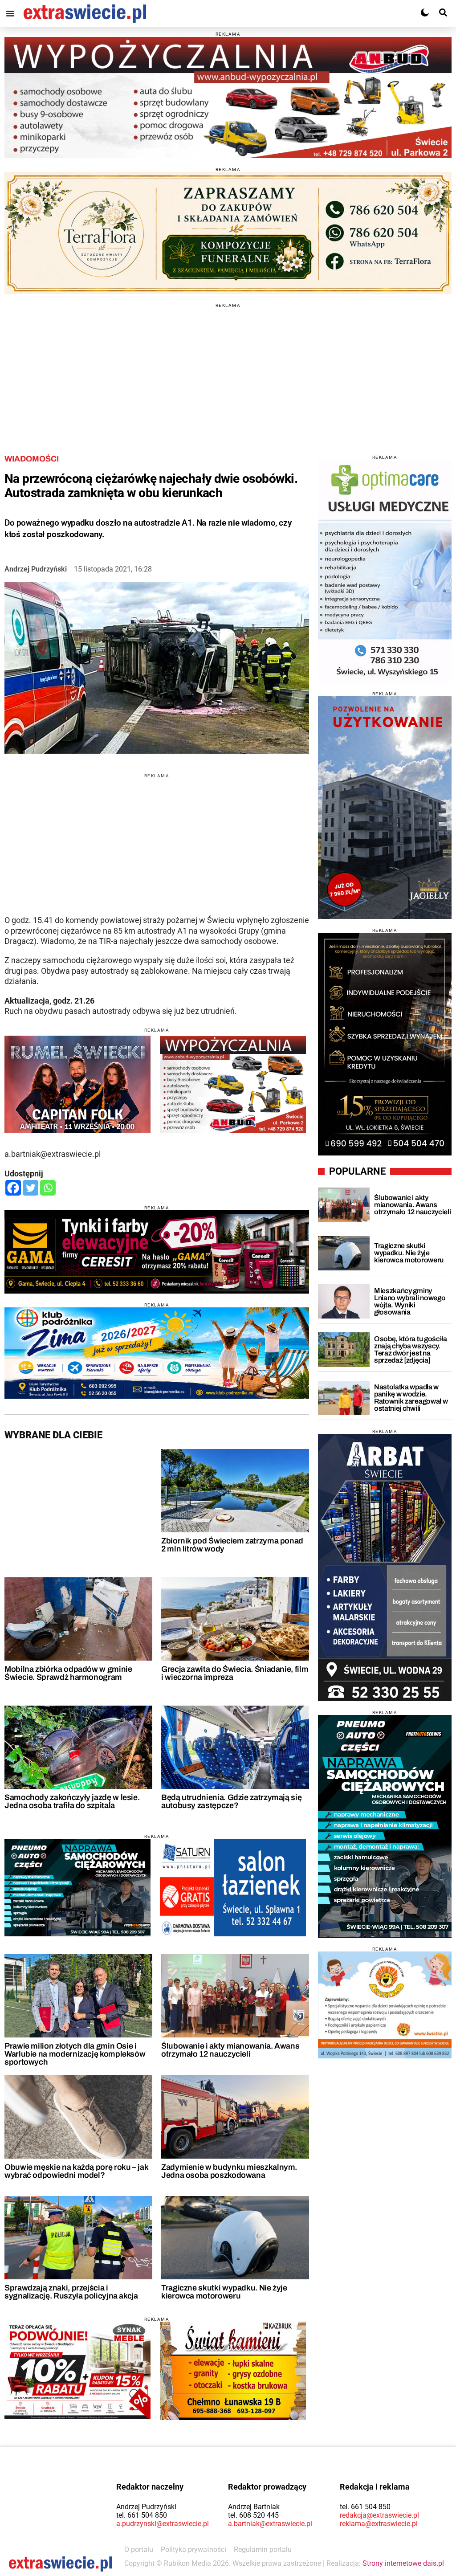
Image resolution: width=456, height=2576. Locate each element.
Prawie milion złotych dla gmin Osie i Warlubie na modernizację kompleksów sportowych (75, 2054)
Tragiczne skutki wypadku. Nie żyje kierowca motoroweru (224, 2292)
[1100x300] (228, 233)
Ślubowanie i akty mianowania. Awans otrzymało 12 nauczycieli (230, 2050)
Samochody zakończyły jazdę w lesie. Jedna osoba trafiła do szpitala (72, 1801)
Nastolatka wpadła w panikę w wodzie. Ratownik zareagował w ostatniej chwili (411, 1398)
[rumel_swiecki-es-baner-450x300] (77, 1084)
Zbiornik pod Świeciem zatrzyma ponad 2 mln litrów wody (232, 1545)
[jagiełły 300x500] (385, 808)
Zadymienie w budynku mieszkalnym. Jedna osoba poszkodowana (229, 2171)
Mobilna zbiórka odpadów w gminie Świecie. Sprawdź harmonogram (68, 1673)
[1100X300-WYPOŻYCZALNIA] (228, 98)
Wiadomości (32, 459)
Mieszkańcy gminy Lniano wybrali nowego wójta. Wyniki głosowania (410, 1301)
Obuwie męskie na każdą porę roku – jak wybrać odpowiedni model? (76, 2171)
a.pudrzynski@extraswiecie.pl (163, 2524)
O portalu (139, 2549)
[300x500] (385, 1826)
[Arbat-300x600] (385, 1568)
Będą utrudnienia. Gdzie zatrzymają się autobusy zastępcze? (231, 1801)
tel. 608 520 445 (253, 2515)
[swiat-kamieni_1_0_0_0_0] (233, 2371)
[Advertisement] (228, 370)
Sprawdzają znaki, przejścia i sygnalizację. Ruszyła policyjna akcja (71, 2292)
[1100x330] (157, 1353)
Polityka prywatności (193, 2549)
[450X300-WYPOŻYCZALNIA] (233, 1084)
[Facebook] (13, 1188)
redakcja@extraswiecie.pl (379, 2515)
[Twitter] (31, 1188)
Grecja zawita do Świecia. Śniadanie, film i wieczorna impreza (235, 1673)
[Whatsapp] (48, 1188)
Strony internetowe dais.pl (403, 2563)
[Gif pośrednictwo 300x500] (385, 1044)
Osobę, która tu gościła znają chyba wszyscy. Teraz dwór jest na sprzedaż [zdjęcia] (411, 1349)
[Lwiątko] (385, 2005)
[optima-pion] (385, 571)
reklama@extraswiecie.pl (379, 2524)
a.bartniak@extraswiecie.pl (270, 2524)
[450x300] (77, 1888)
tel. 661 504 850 (142, 2515)
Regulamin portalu (263, 2549)
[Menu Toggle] (10, 13)
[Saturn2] (233, 1888)
